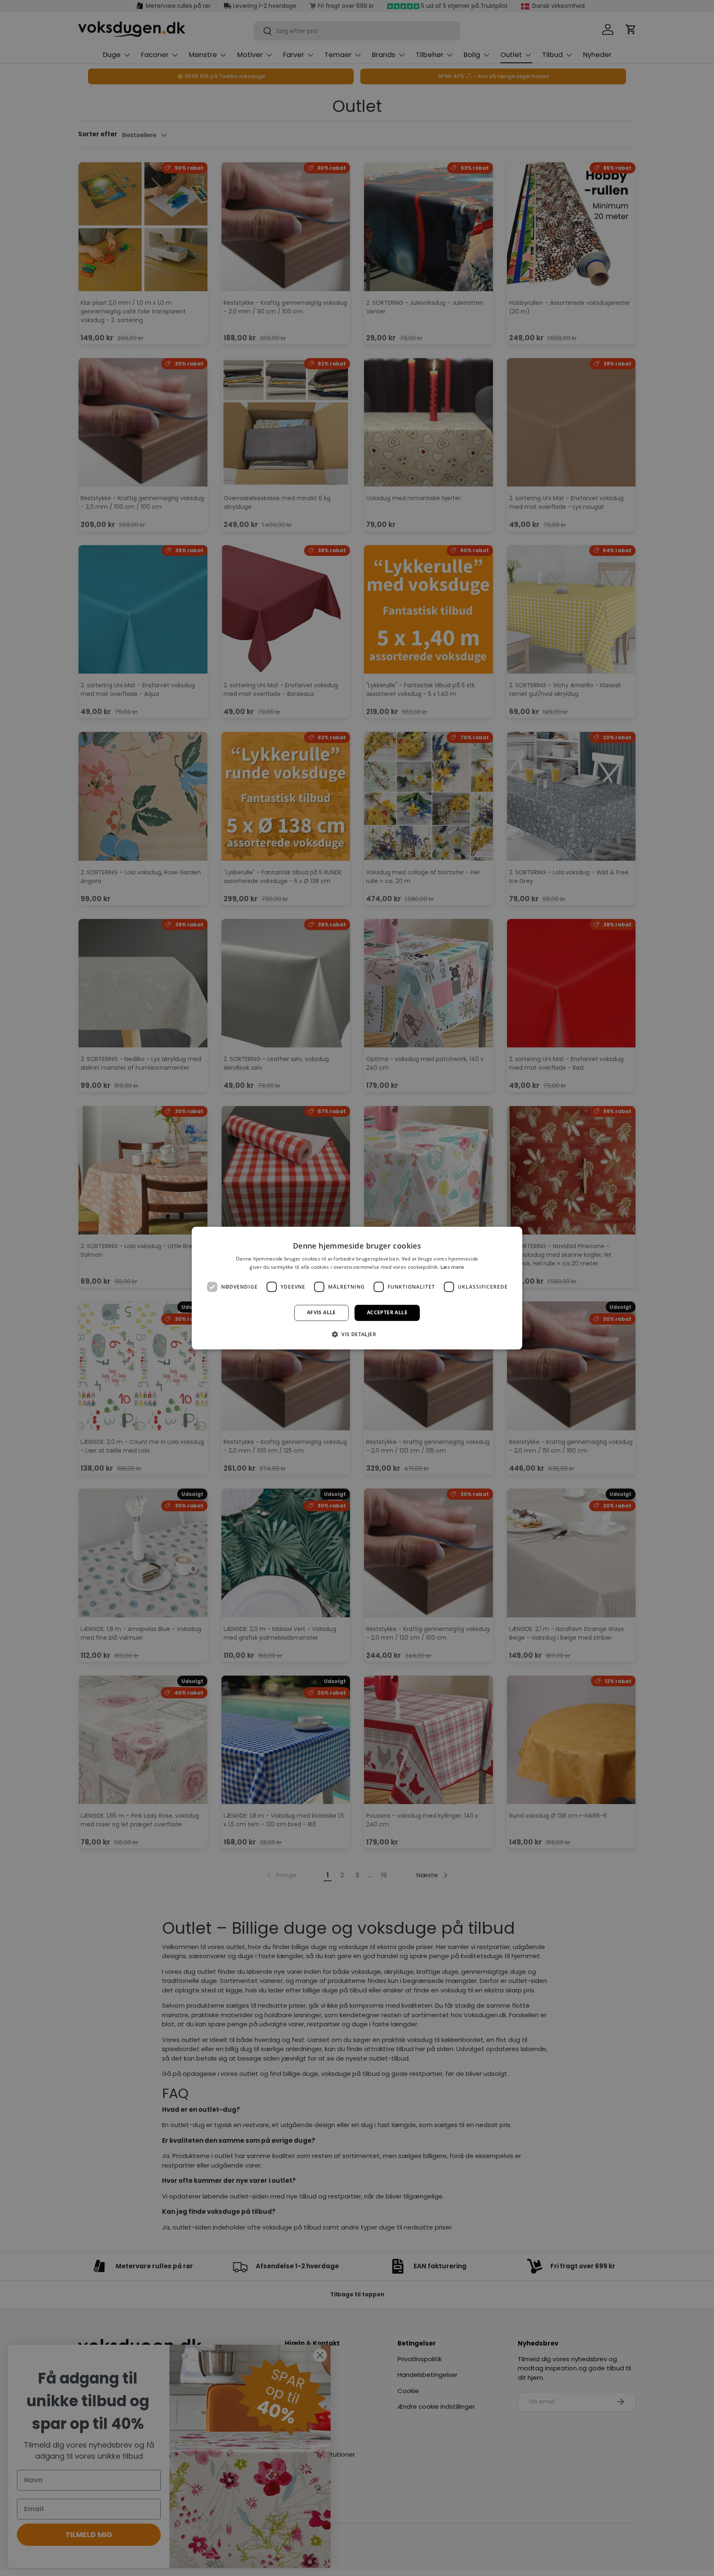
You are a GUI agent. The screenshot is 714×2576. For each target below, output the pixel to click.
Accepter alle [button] (387, 1313)
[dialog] (357, 1288)
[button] (357, 1334)
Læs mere (452, 1267)
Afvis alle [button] (321, 1313)
